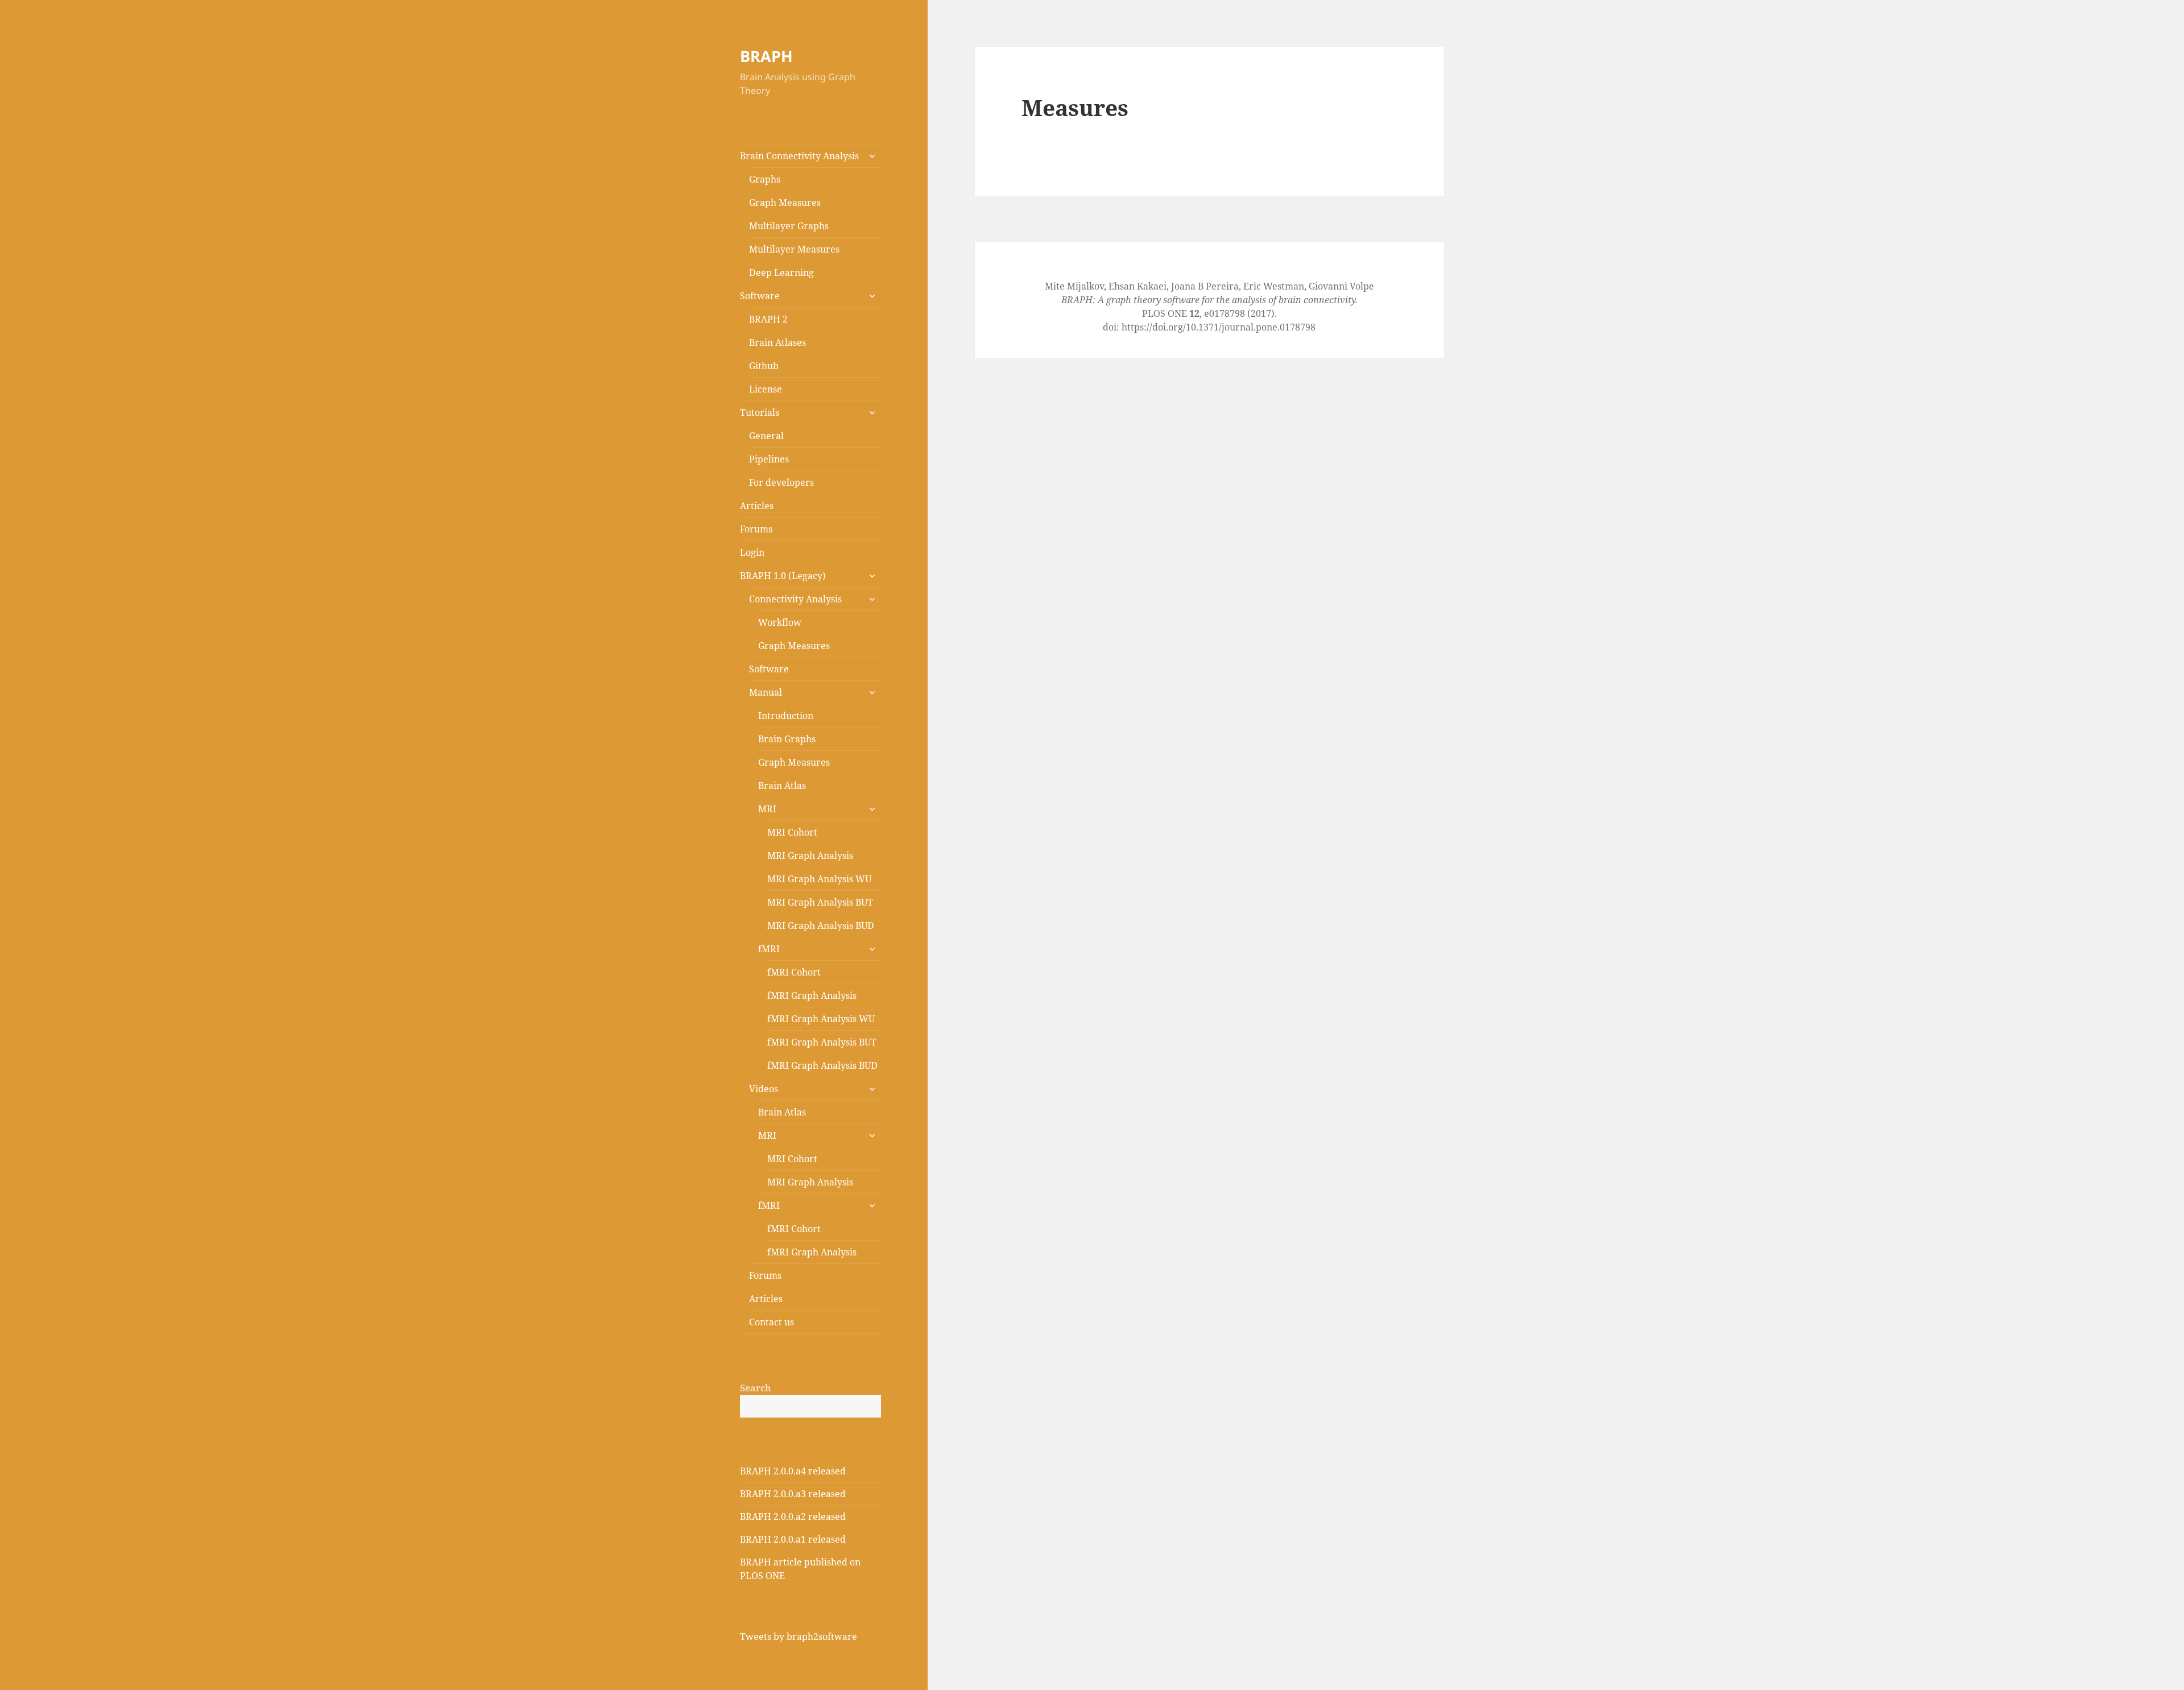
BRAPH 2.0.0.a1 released (793, 1539)
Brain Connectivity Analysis (799, 156)
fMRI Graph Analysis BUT (822, 1042)
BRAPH (766, 56)
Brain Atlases (777, 342)
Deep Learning (781, 272)
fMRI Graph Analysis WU (821, 1019)
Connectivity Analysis (795, 599)
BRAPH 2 (768, 319)
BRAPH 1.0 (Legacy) (783, 576)
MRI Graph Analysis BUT (820, 902)
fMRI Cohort (794, 972)
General (766, 436)
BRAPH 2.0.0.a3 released (793, 1494)
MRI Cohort (792, 832)
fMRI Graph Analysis (812, 995)
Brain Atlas (782, 786)
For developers (781, 482)
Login (752, 552)
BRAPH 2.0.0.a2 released (793, 1517)
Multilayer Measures (794, 249)
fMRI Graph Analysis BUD (822, 1065)
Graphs (765, 179)
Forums (756, 529)
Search (756, 1388)
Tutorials (760, 412)
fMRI (769, 949)
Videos (764, 1089)
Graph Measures (785, 203)
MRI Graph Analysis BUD (821, 925)
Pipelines (769, 459)
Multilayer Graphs (789, 226)
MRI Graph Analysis (810, 856)
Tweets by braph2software (799, 1637)
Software (760, 296)
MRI (767, 809)
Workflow (780, 622)
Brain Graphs (787, 739)
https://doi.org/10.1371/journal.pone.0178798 (1219, 327)
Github (764, 366)
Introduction (786, 716)
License (766, 389)
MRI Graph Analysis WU (819, 879)
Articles (757, 506)
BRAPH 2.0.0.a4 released (793, 1471)
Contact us (772, 1322)
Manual (766, 692)
